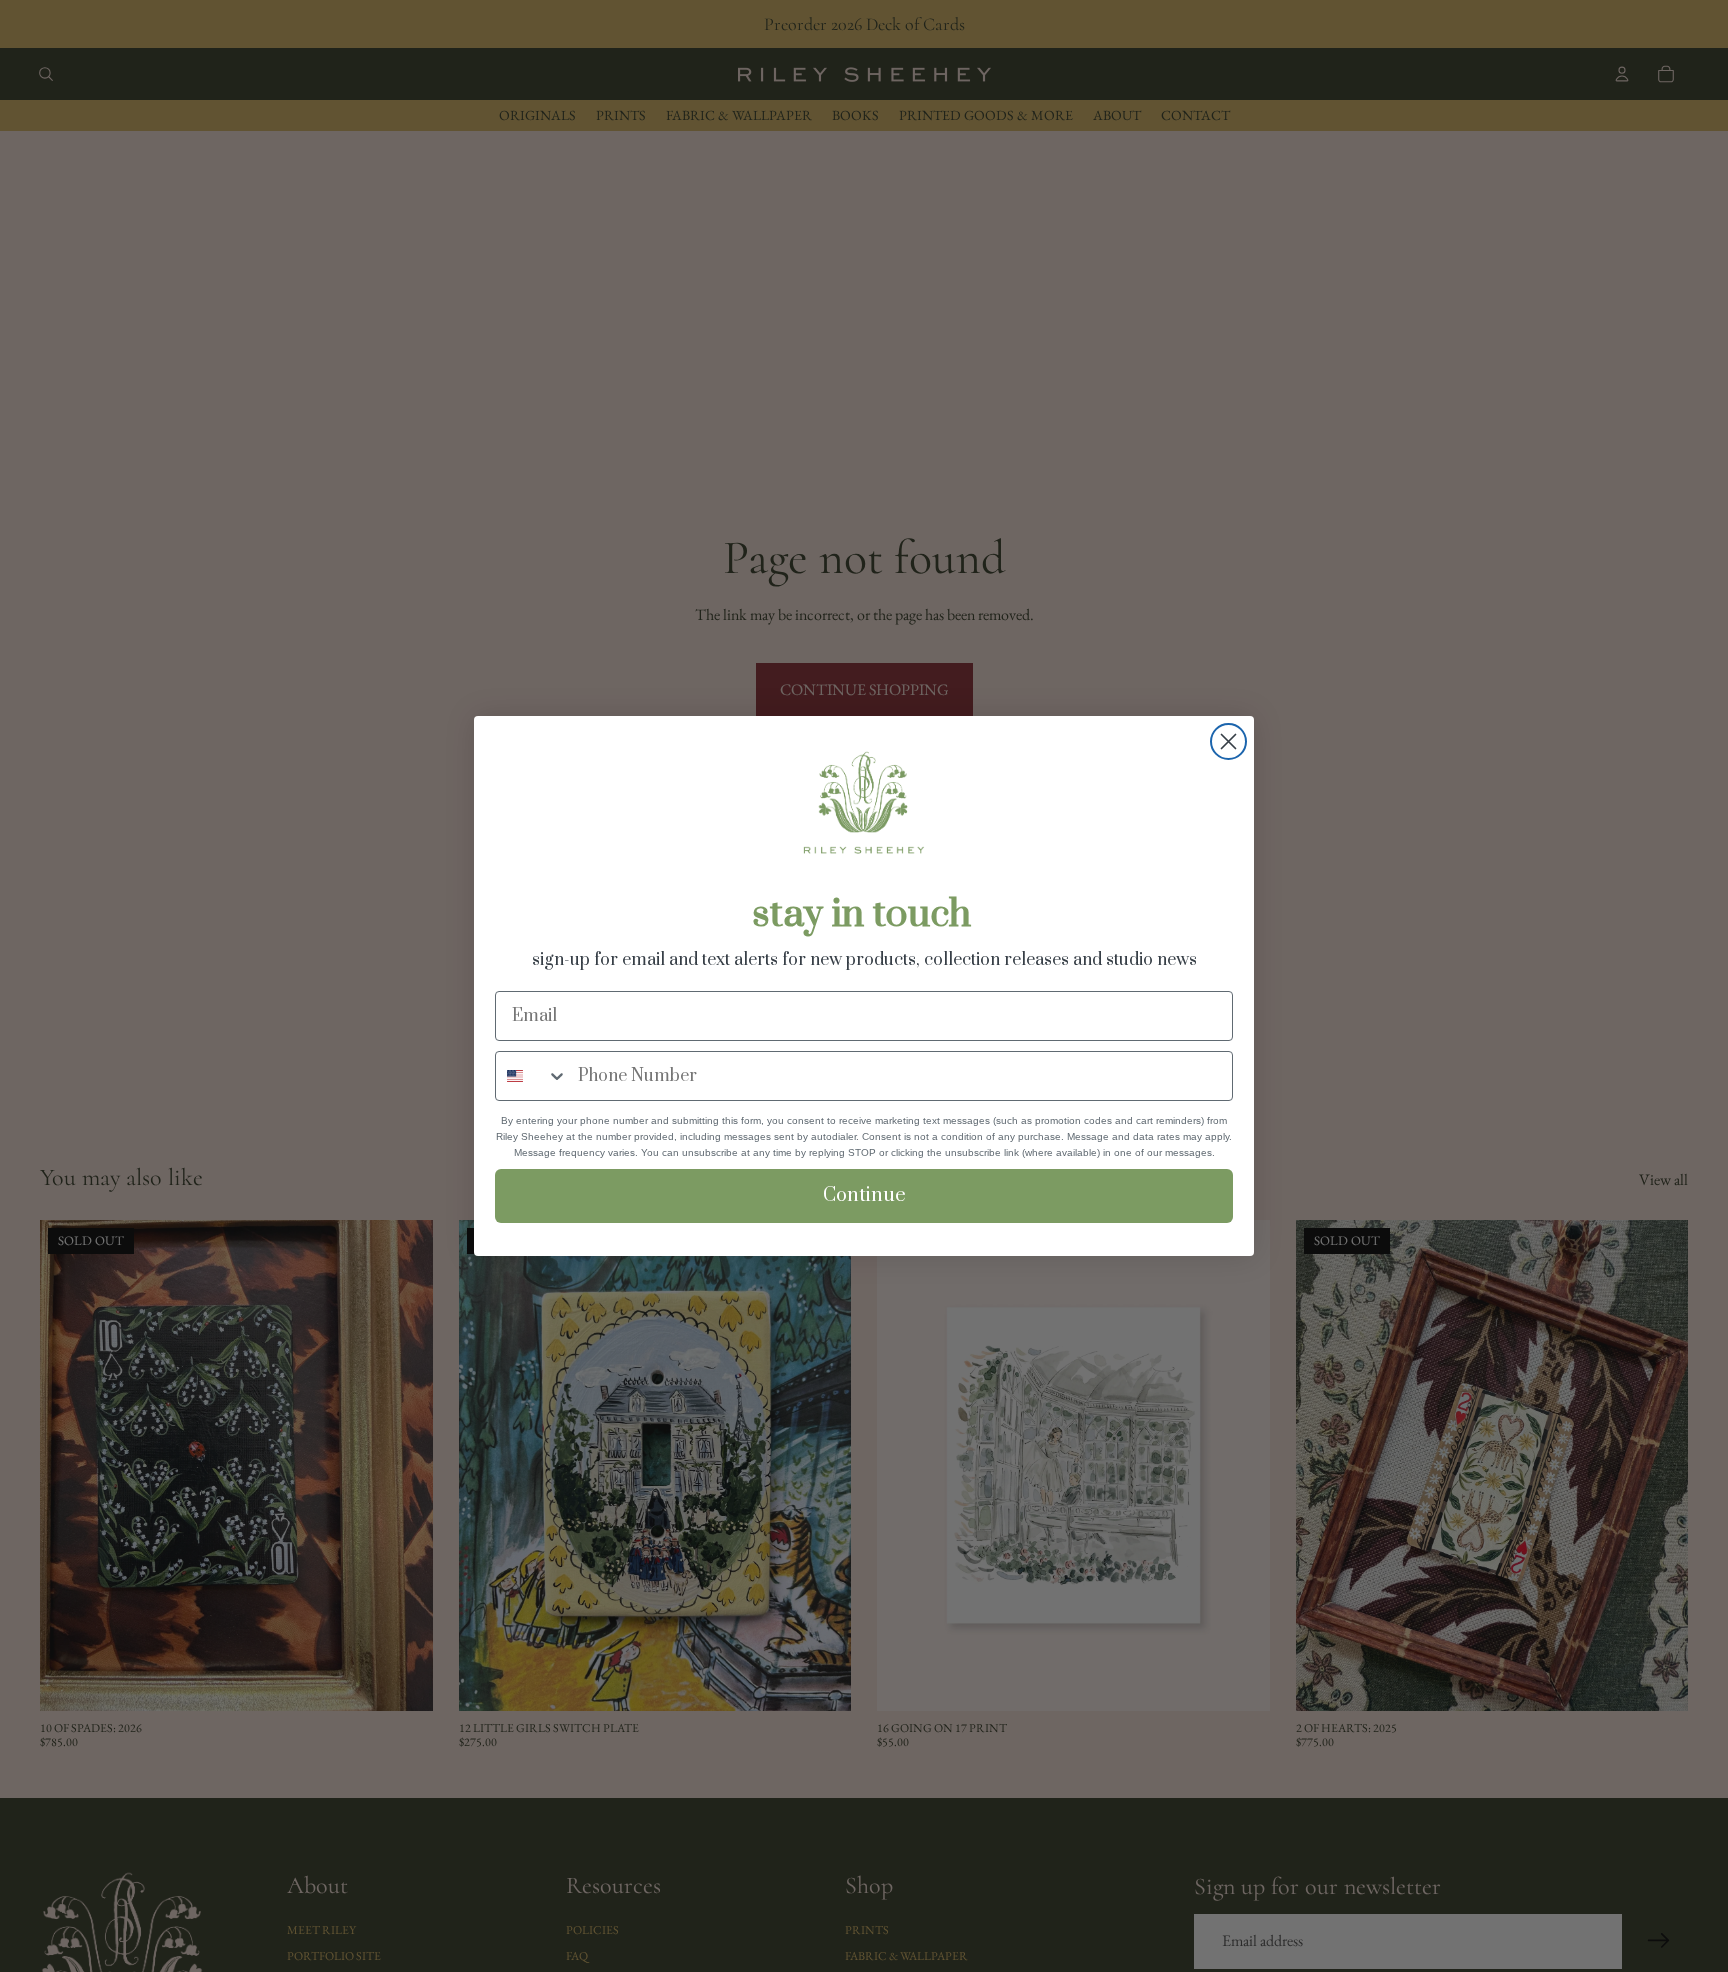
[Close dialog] (1228, 741)
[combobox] (532, 1076)
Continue (864, 1195)
